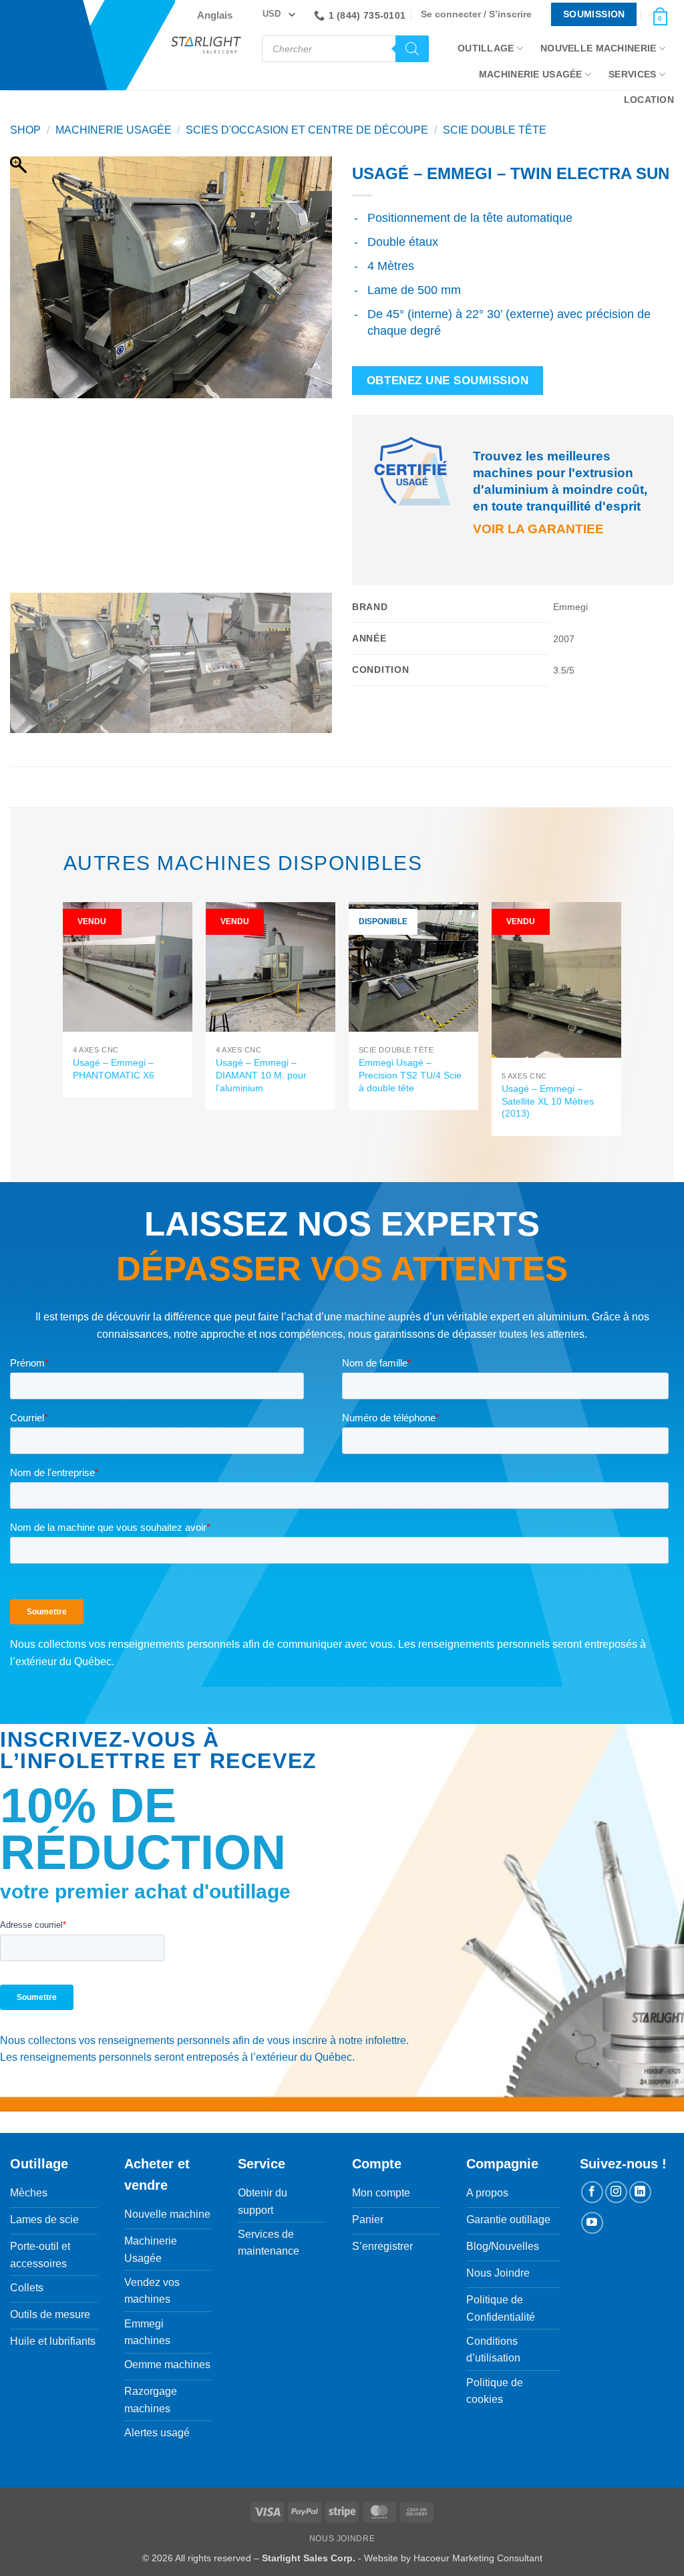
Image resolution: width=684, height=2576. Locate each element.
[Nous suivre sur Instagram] (616, 2192)
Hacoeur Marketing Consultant (478, 2558)
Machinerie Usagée (531, 74)
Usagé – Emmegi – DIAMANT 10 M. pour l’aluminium (261, 1075)
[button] (480, 14)
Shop (25, 130)
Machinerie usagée (114, 130)
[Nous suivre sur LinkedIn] (640, 2192)
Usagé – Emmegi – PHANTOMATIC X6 (114, 1069)
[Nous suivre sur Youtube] (592, 2223)
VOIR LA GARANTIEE (538, 529)
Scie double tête (495, 130)
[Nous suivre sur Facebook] (592, 2192)
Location (649, 100)
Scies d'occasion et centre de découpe (307, 130)
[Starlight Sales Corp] (206, 45)
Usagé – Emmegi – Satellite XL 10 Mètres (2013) (548, 1101)
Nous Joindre (342, 2539)
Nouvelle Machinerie (598, 48)
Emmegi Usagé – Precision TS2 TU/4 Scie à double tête (410, 1075)
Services (632, 74)
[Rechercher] (412, 49)
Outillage (486, 48)
